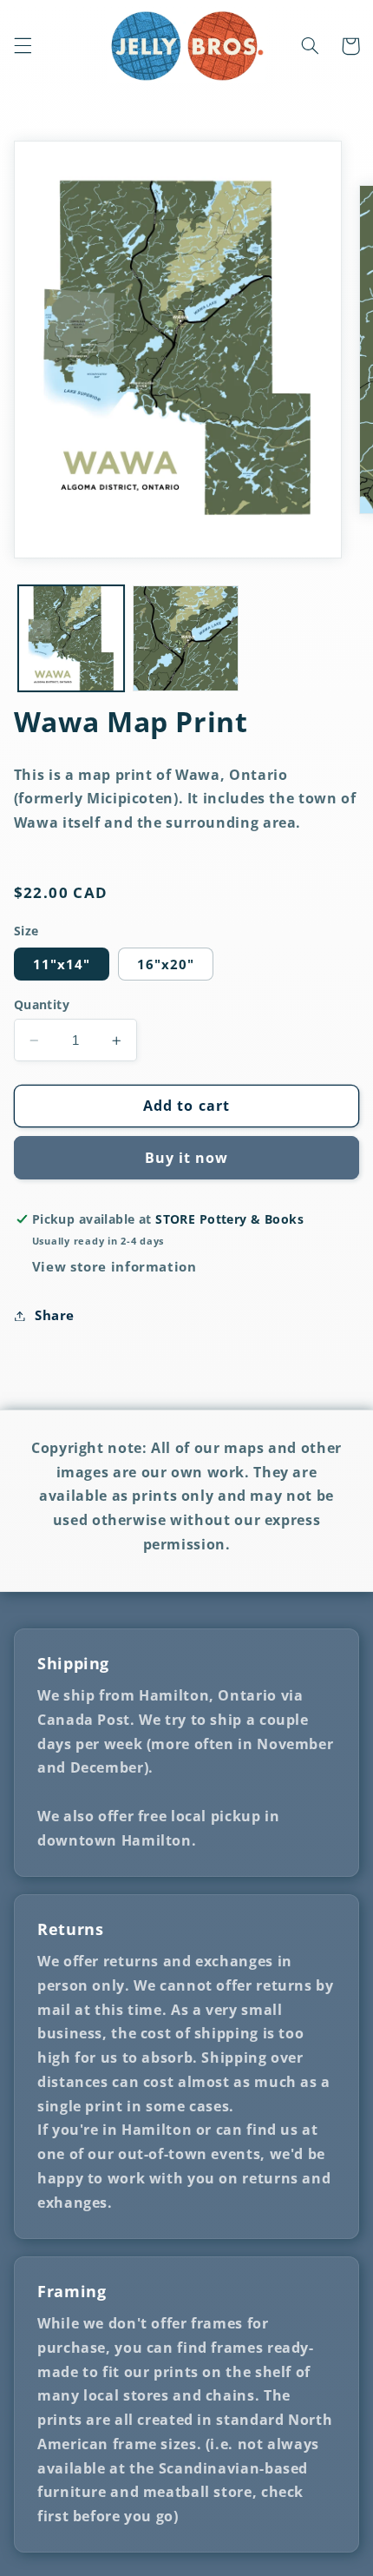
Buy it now (187, 1158)
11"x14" (62, 964)
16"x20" (166, 964)
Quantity (42, 1004)
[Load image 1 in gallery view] (71, 638)
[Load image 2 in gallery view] (186, 638)
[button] (23, 46)
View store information (115, 1266)
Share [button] (55, 1315)
